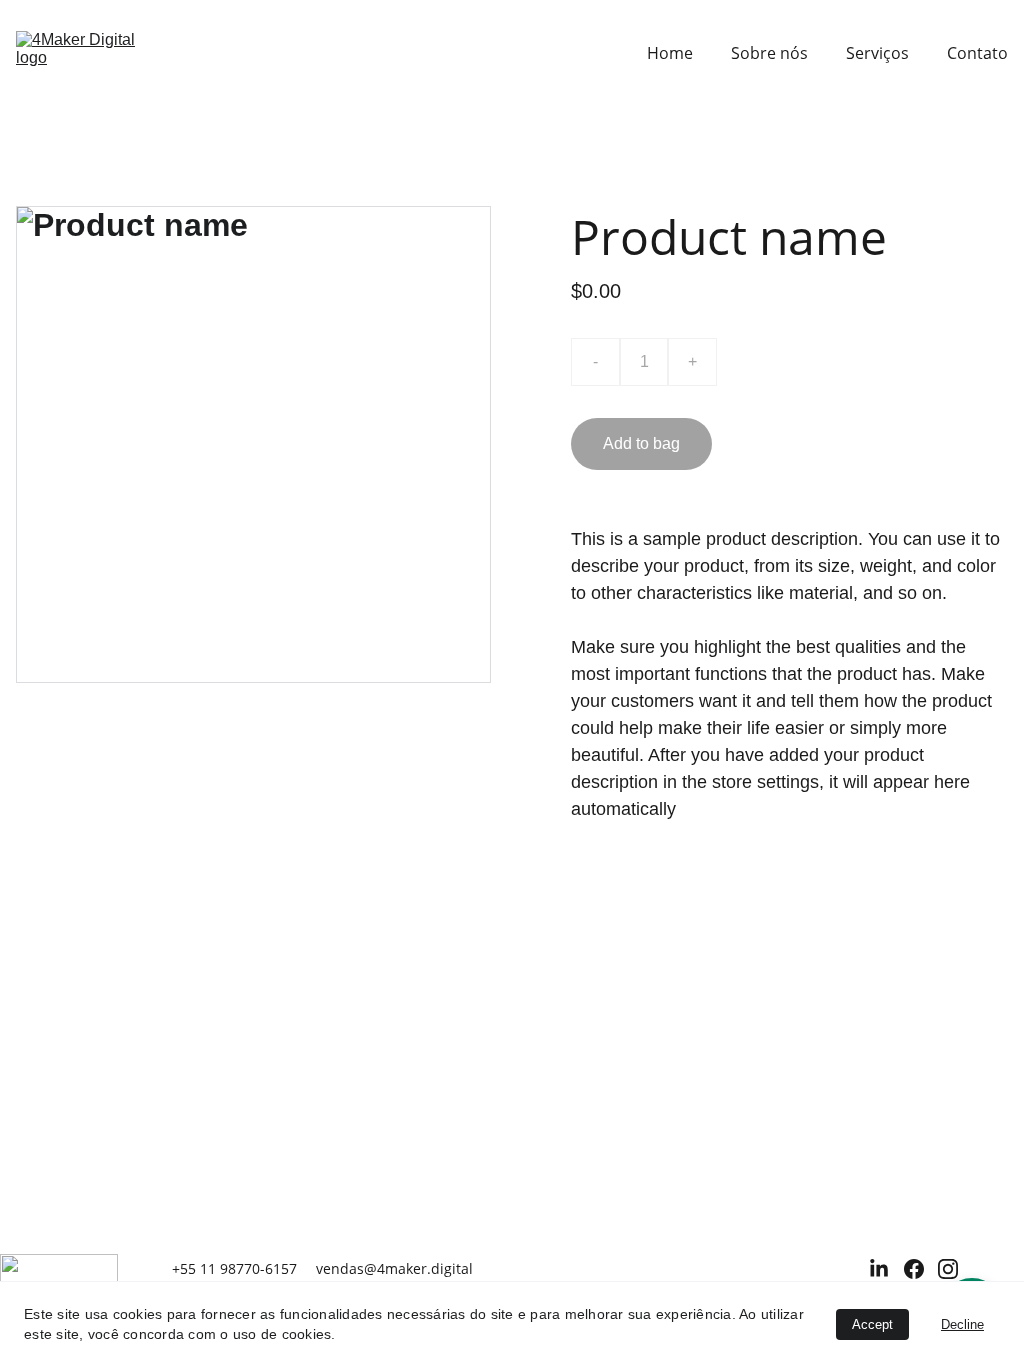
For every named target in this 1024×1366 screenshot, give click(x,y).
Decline (962, 1324)
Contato (977, 53)
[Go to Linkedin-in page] (879, 1269)
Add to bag (641, 443)
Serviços (877, 53)
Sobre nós (769, 53)
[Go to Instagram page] (948, 1269)
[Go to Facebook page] (914, 1269)
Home (670, 53)
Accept (872, 1324)
